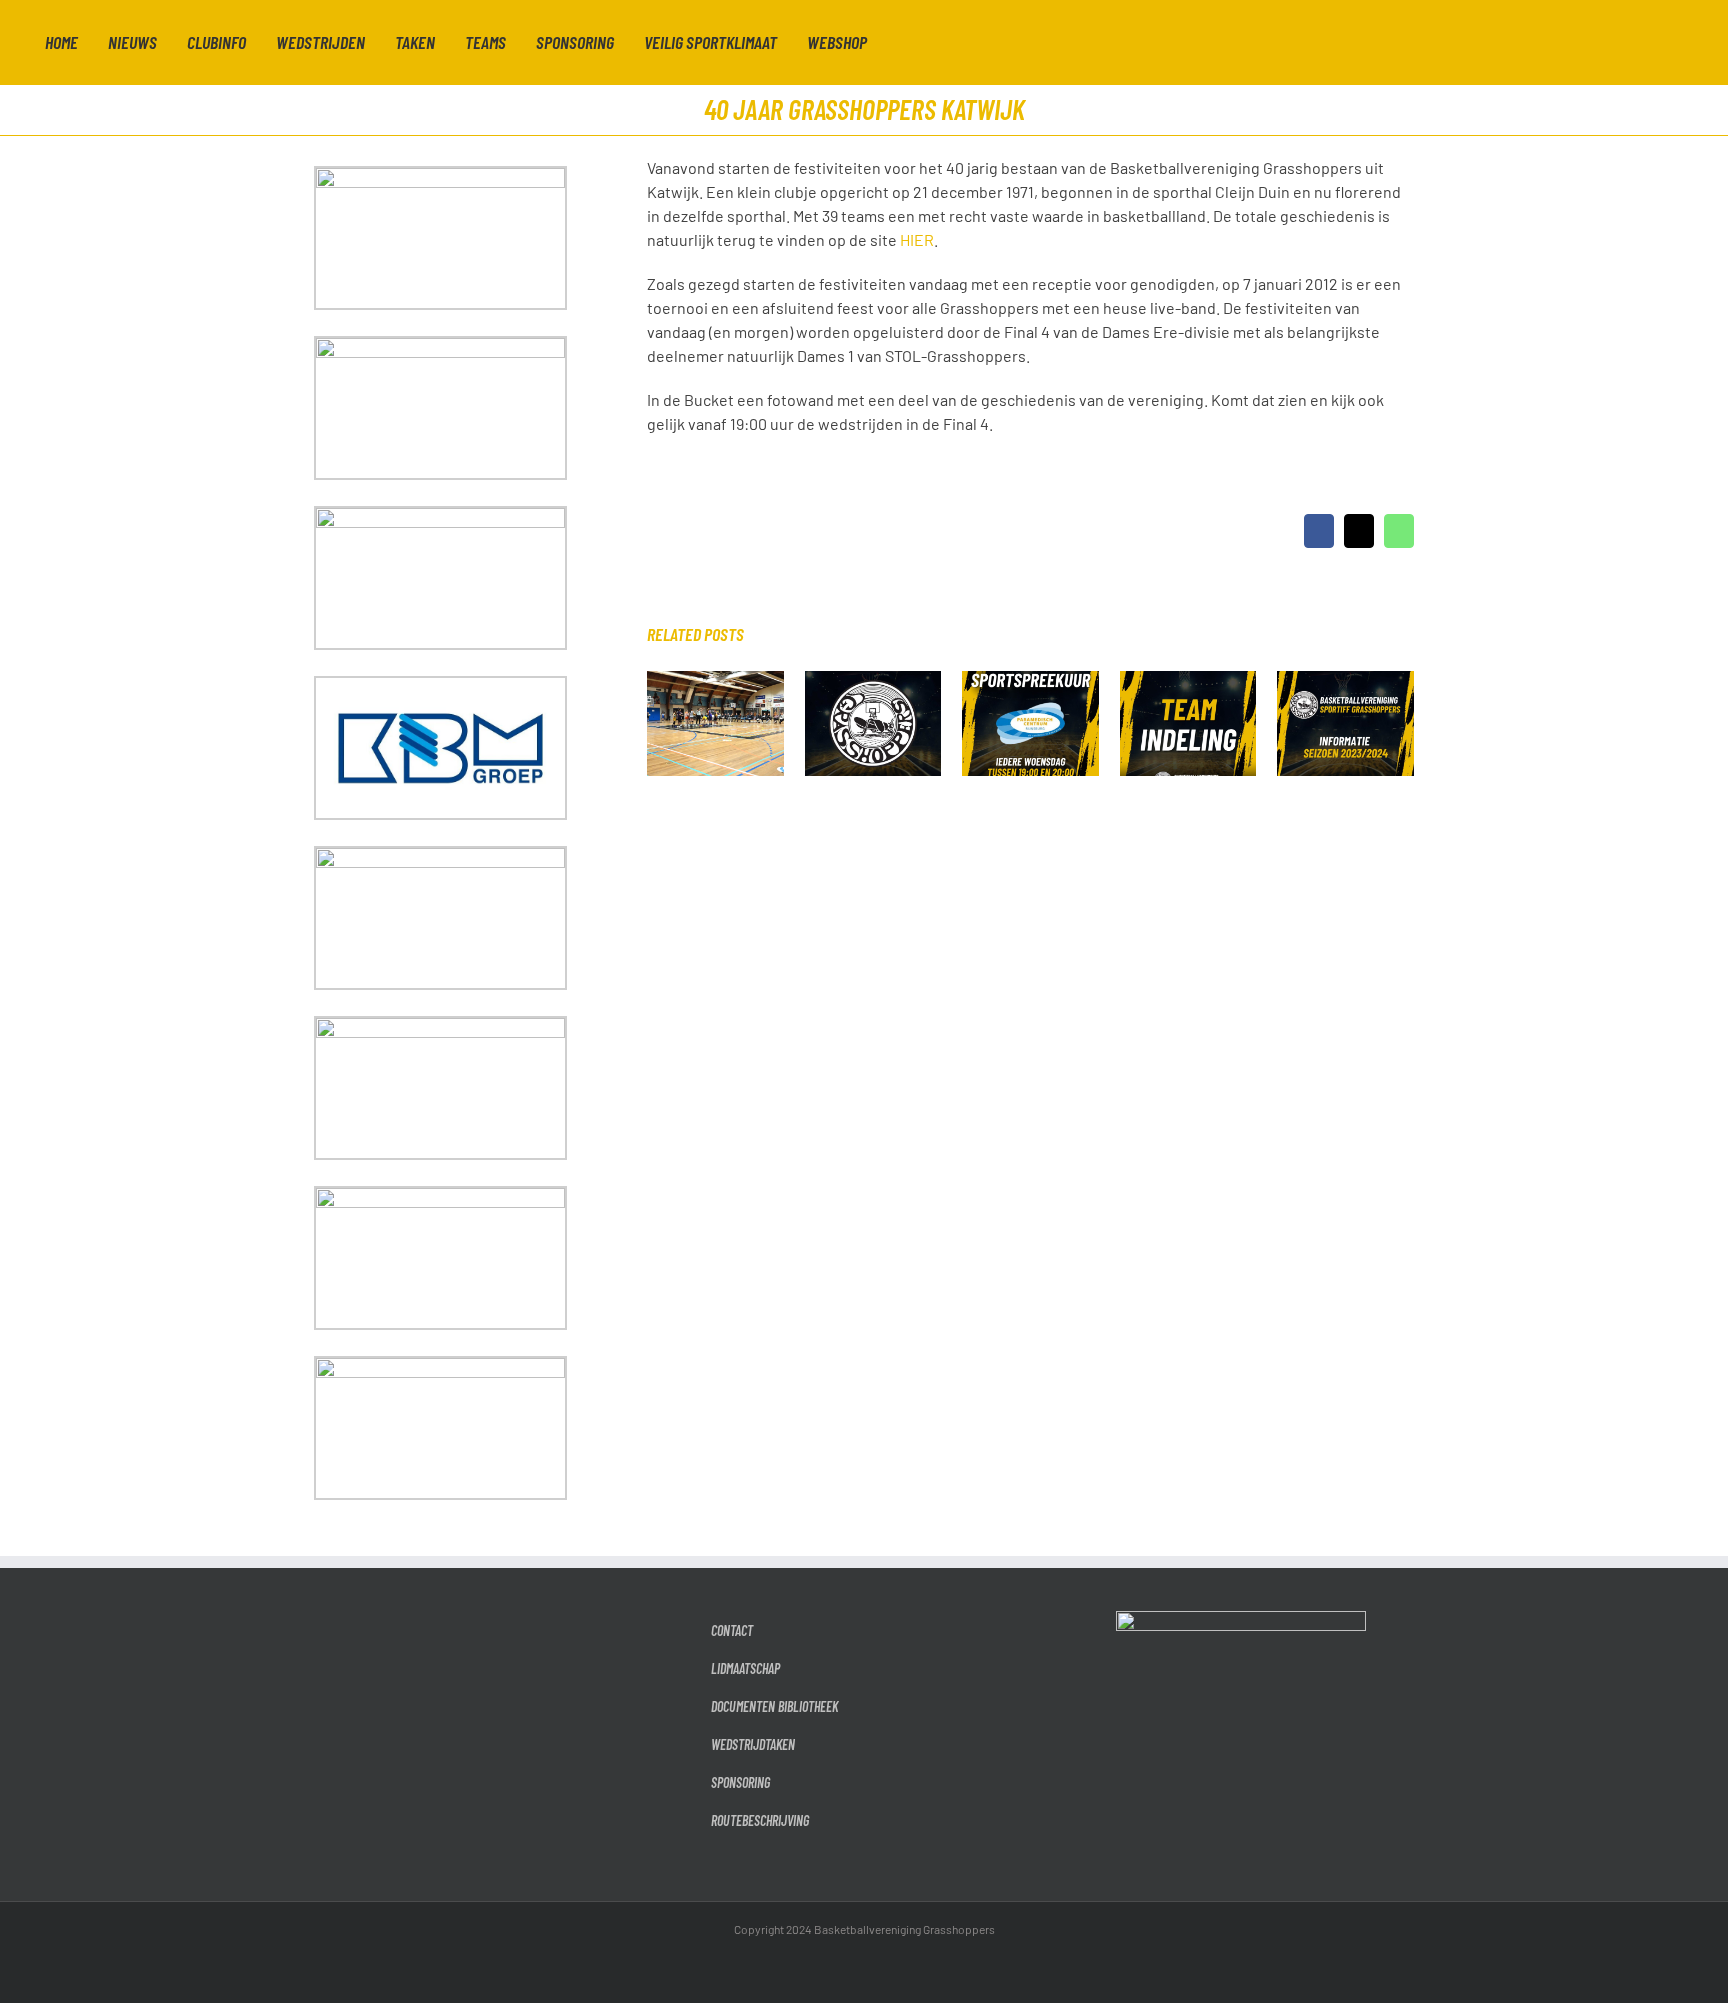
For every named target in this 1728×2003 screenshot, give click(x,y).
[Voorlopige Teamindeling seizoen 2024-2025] (1188, 680)
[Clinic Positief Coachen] (715, 680)
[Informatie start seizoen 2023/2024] (1345, 680)
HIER (917, 239)
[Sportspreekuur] (1030, 680)
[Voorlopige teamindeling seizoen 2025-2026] (873, 680)
